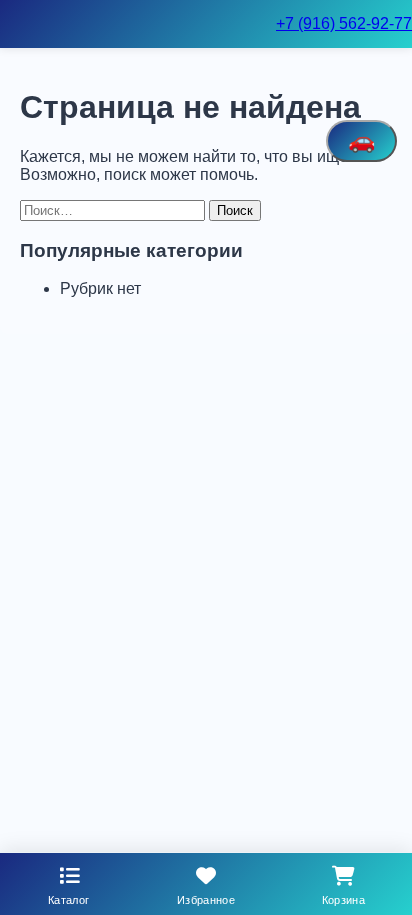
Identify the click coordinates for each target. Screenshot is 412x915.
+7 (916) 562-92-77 (344, 23)
